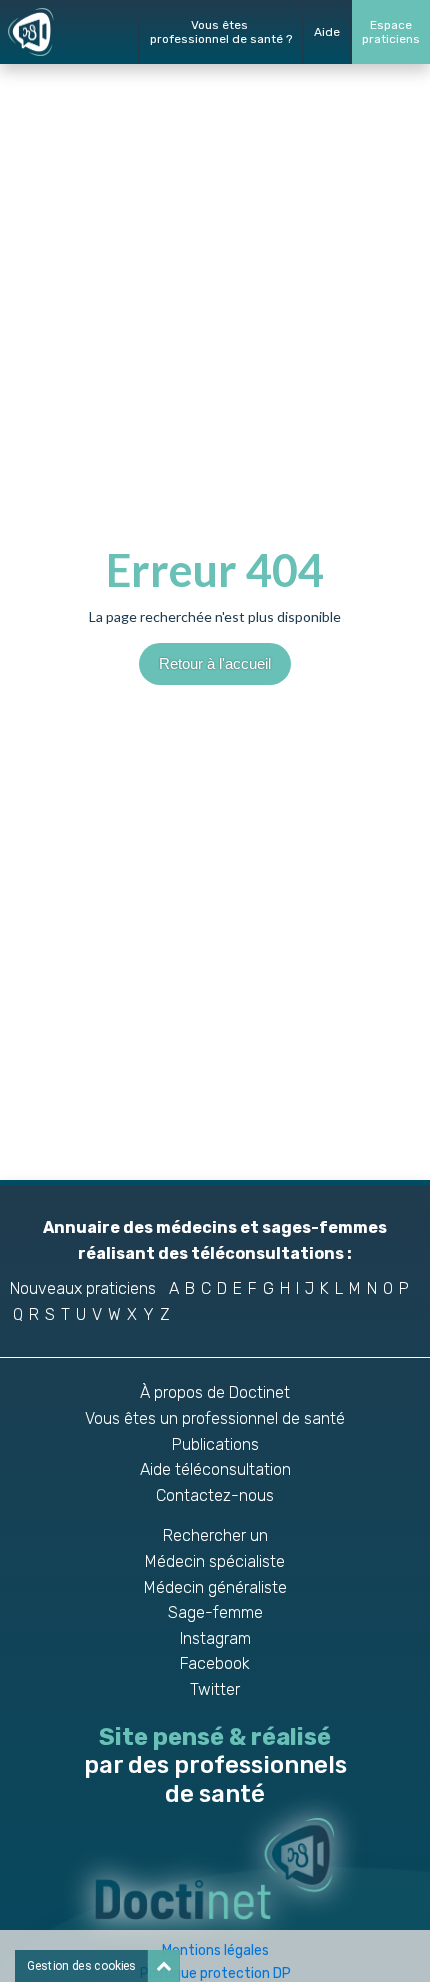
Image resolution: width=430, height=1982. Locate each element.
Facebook (215, 1663)
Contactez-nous (215, 1495)
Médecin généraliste (215, 1587)
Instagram (215, 1638)
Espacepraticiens (391, 32)
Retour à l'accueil (215, 663)
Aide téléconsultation (215, 1469)
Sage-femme (215, 1612)
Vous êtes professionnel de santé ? (221, 32)
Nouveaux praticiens (83, 1288)
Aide (327, 32)
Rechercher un (215, 1535)
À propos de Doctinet (215, 1392)
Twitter (215, 1689)
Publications (215, 1444)
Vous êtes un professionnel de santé (215, 1418)
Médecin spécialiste (215, 1561)
